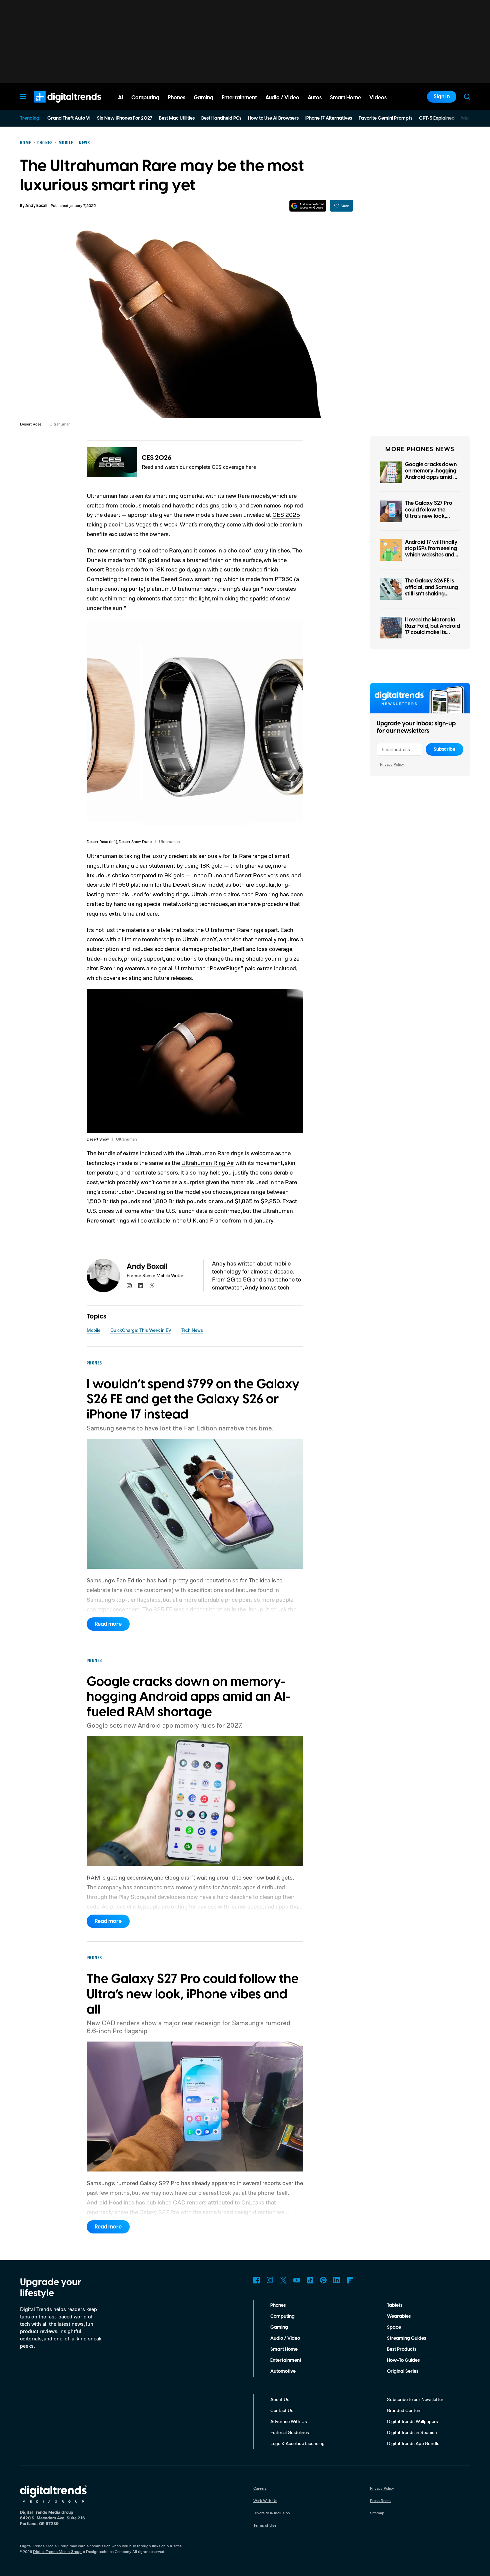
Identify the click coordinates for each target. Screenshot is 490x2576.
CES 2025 (286, 514)
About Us (280, 2399)
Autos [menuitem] (315, 98)
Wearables (399, 2316)
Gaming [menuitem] (203, 98)
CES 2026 (156, 458)
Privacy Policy (392, 764)
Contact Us (282, 2410)
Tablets (395, 2305)
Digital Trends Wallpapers (412, 2421)
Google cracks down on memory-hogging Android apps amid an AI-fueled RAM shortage (432, 477)
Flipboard (350, 2280)
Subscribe (444, 749)
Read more (108, 1624)
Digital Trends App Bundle (413, 2443)
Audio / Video (285, 2338)
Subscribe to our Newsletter (415, 2399)
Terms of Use (265, 2525)
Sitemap (377, 2513)
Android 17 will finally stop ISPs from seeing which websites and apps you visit (431, 552)
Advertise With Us (289, 2421)
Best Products (402, 2349)
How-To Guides (403, 2360)
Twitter (283, 2280)
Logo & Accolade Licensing (297, 2443)
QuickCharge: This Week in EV (141, 1330)
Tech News (192, 1330)
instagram (129, 1286)
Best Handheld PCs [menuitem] (221, 118)
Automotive (283, 2371)
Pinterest (323, 2280)
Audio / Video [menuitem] (282, 98)
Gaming (279, 2327)
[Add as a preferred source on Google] (308, 206)
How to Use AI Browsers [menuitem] (273, 118)
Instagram (270, 2280)
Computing (282, 2316)
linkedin (141, 1286)
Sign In (442, 97)
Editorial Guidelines (290, 2432)
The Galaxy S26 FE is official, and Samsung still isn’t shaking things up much (431, 590)
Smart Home (284, 2349)
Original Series (403, 2371)
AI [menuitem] (120, 98)
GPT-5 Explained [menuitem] (437, 118)
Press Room (380, 2501)
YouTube (297, 2280)
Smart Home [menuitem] (345, 98)
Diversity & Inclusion (272, 2513)
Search (467, 97)
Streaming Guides (406, 2338)
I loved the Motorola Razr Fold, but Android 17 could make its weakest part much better (432, 633)
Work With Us (265, 2501)
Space (394, 2327)
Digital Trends (55, 106)
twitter (152, 1286)
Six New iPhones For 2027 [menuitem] (125, 118)
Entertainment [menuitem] (239, 98)
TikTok (310, 2280)
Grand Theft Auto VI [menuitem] (69, 118)
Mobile (93, 1330)
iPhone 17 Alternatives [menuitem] (329, 118)
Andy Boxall (36, 206)
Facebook (257, 2280)
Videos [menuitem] (378, 98)
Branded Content (404, 2410)
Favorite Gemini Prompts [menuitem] (385, 118)
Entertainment (286, 2360)
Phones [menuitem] (176, 98)
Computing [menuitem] (145, 98)
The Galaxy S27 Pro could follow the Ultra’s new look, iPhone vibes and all (429, 513)
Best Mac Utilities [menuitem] (177, 118)
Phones (278, 2305)
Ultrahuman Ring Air (208, 1163)
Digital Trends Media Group (57, 2552)
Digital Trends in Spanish (412, 2432)
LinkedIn (337, 2280)
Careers (260, 2488)
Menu (23, 97)
